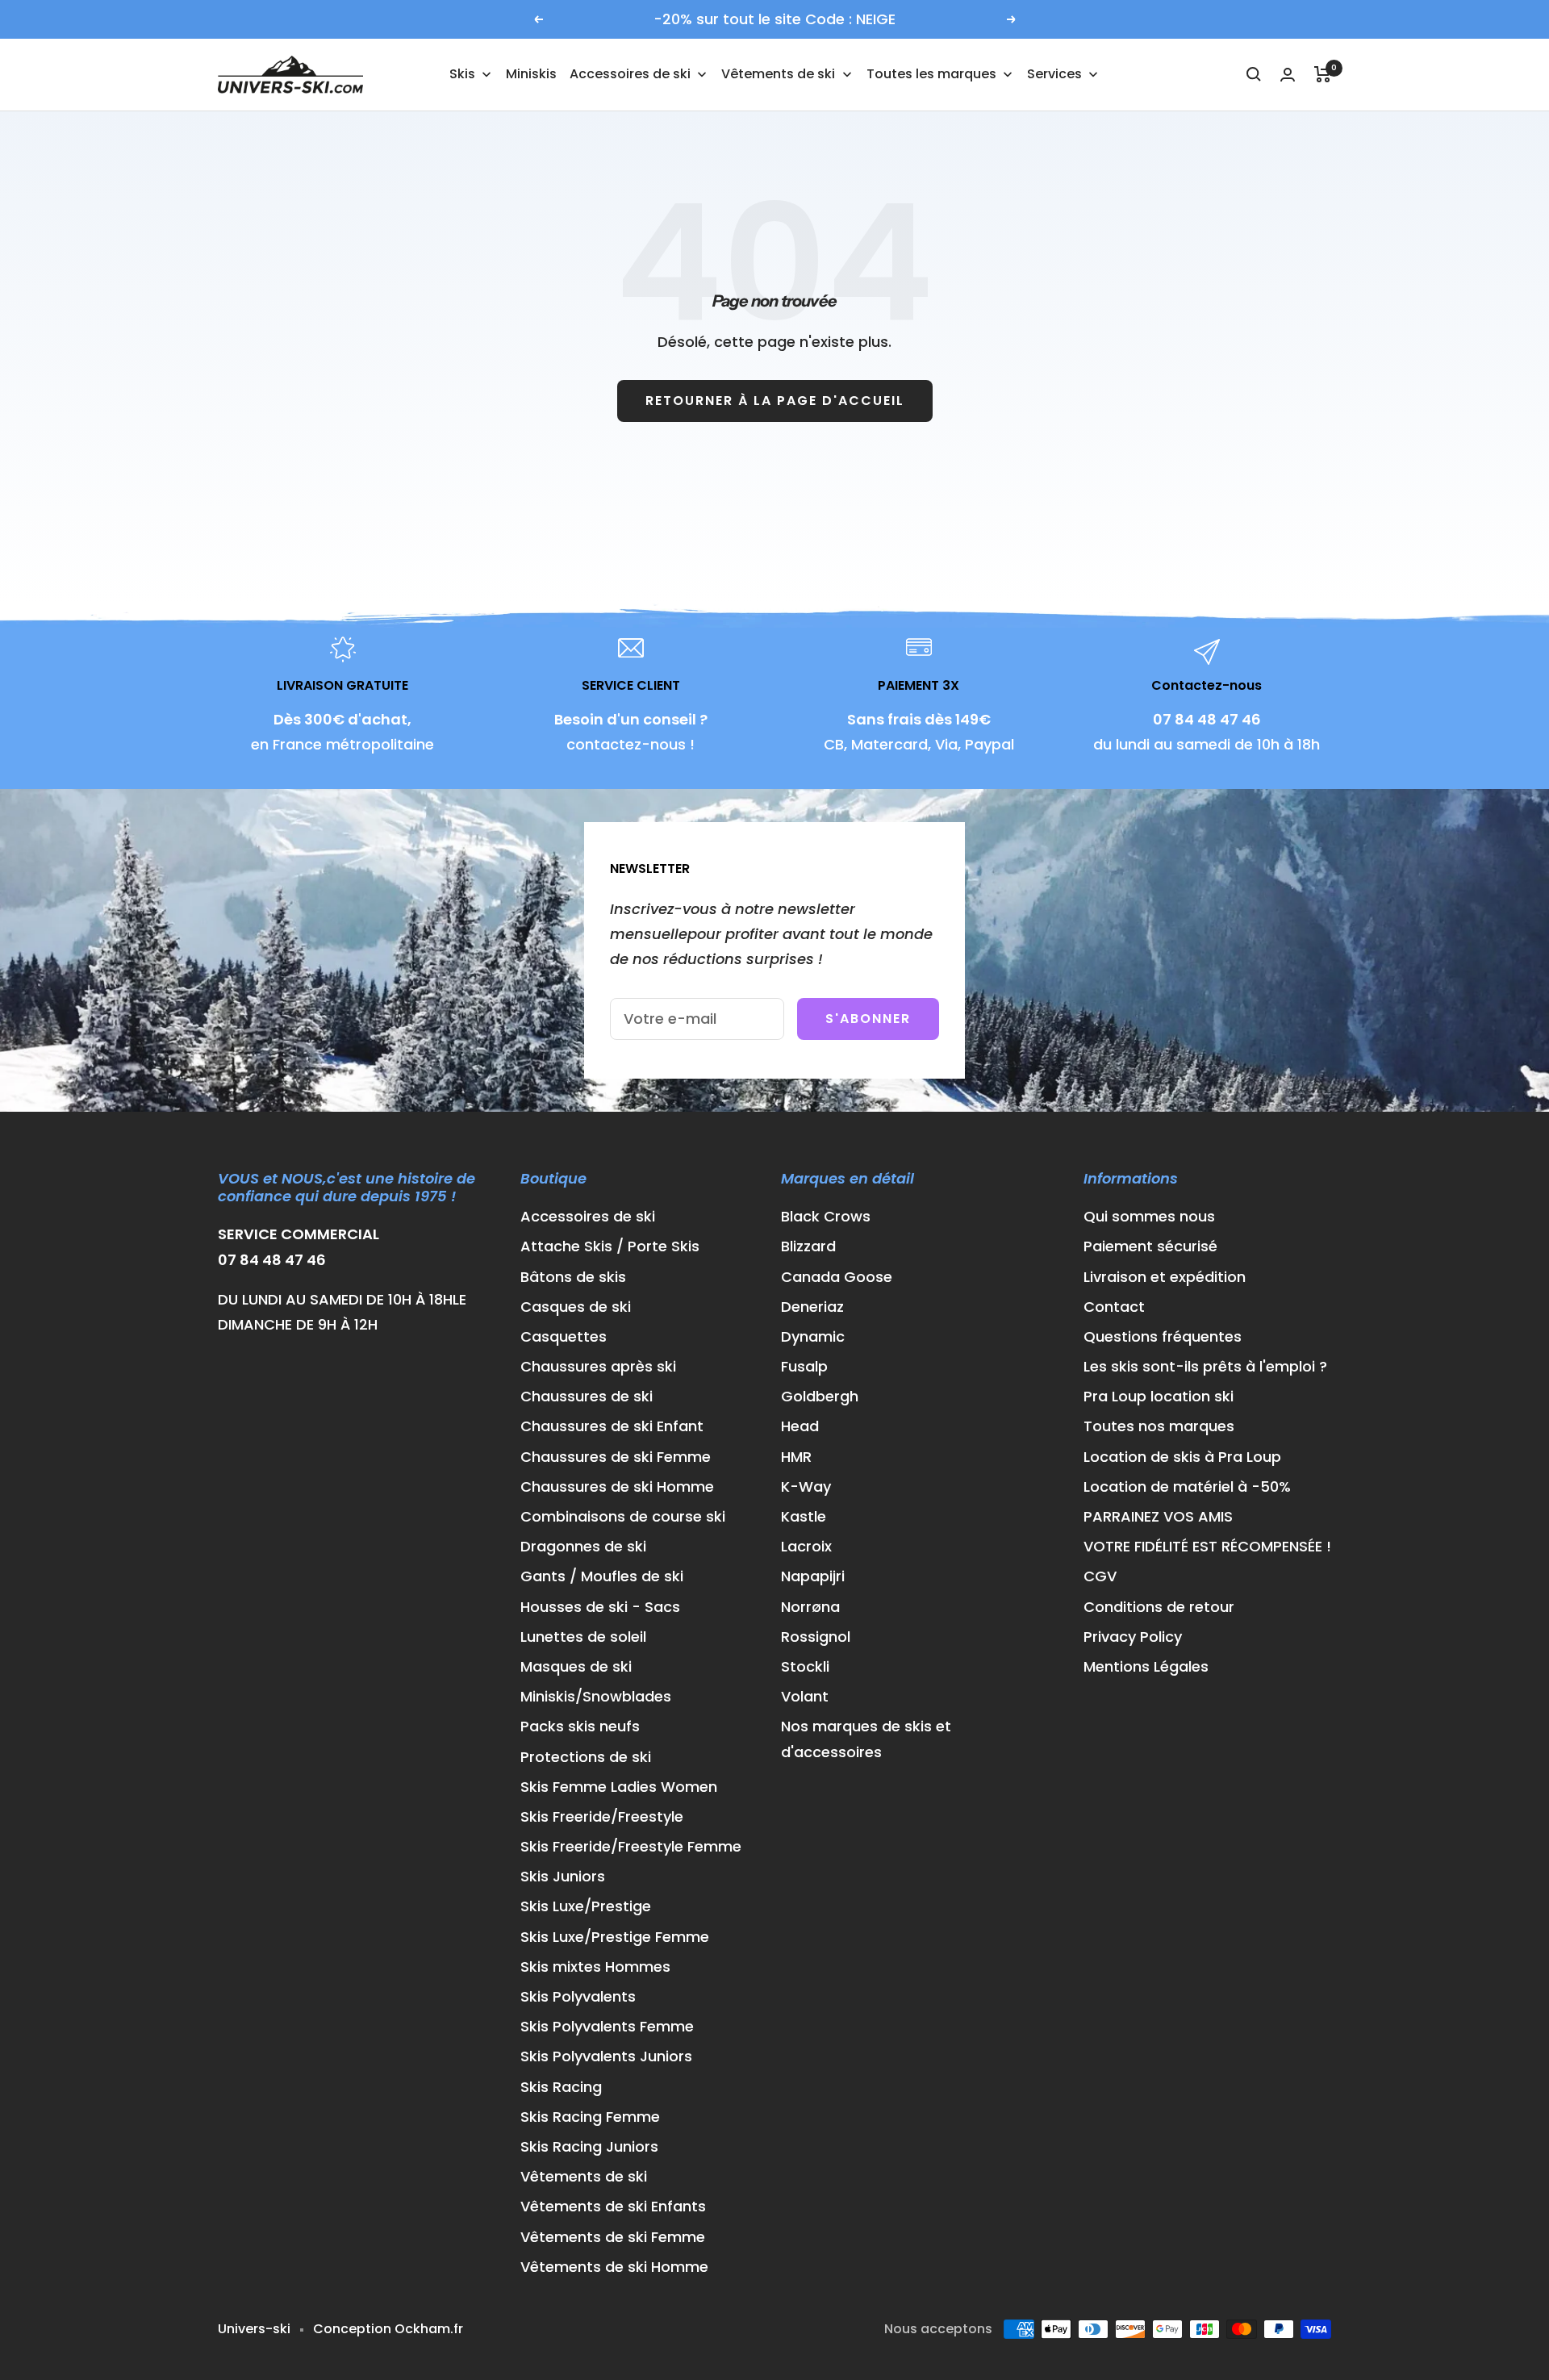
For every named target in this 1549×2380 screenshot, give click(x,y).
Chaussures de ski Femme (616, 1457)
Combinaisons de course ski (623, 1516)
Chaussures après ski (598, 1366)
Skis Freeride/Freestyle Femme (631, 1846)
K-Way (806, 1486)
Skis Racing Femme (590, 2117)
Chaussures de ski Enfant (612, 1426)
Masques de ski (576, 1666)
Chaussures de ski (587, 1396)
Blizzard (808, 1246)
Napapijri (813, 1576)
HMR (796, 1457)
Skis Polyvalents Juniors (606, 2056)
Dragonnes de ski (583, 1546)
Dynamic (813, 1336)
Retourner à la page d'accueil (775, 401)
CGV (1100, 1576)
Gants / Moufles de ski (602, 1576)
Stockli (805, 1666)
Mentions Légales (1146, 1666)
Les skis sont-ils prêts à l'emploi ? (1205, 1366)
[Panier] (1323, 74)
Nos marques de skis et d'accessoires (866, 1739)
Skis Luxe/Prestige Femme (615, 1937)
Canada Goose (837, 1277)
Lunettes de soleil (583, 1637)
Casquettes (564, 1336)
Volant (805, 1696)
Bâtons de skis (573, 1277)
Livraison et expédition (1165, 1277)
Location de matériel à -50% (1187, 1486)
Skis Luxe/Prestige (586, 1906)
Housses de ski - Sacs (600, 1607)
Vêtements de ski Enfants (613, 2206)
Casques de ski (576, 1307)
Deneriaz (812, 1307)
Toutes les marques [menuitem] (931, 74)
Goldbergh (820, 1396)
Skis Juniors (563, 1876)
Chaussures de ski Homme (617, 1486)
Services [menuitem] (1054, 74)
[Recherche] (1254, 74)
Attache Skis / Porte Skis (610, 1246)
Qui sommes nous (1149, 1216)
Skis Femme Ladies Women (619, 1787)
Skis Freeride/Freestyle (602, 1816)
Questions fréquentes (1163, 1336)
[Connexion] (1288, 75)
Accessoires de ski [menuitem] (630, 74)
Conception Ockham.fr (388, 2329)
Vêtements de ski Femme (613, 2237)
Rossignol (816, 1637)
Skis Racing (561, 2087)
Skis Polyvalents (578, 1996)
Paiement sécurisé (1150, 1246)
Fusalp (804, 1366)
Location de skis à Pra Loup (1182, 1457)
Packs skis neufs (580, 1726)
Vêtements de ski (584, 2176)
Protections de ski (586, 1757)
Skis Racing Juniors (589, 2146)
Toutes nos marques (1159, 1426)
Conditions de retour (1159, 1607)
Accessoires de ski (588, 1216)
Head (800, 1426)
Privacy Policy (1133, 1637)
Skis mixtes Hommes (595, 1967)
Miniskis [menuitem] (531, 74)
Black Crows (826, 1216)
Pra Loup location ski (1159, 1396)
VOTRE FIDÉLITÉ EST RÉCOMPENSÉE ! (1207, 1546)
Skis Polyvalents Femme (607, 2026)
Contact (1114, 1307)
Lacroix (806, 1546)
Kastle (804, 1516)
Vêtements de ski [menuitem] (778, 74)
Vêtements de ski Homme (614, 2267)
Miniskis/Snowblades (596, 1696)
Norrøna (810, 1607)
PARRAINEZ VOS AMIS (1158, 1516)
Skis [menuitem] (462, 74)
